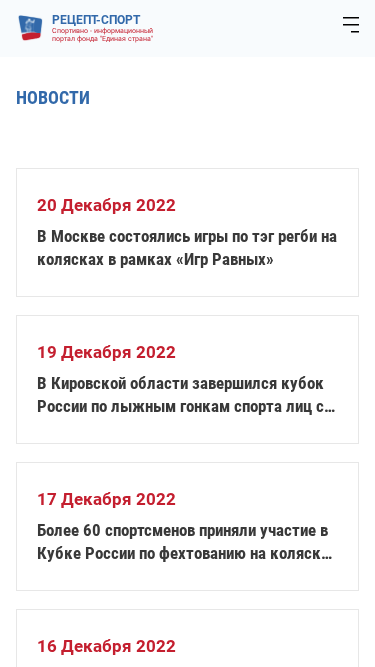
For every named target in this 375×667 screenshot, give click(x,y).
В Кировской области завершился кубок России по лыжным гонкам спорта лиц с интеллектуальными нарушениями (180, 395)
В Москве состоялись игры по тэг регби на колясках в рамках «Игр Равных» (187, 247)
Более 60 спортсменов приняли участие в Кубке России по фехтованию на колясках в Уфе (187, 542)
